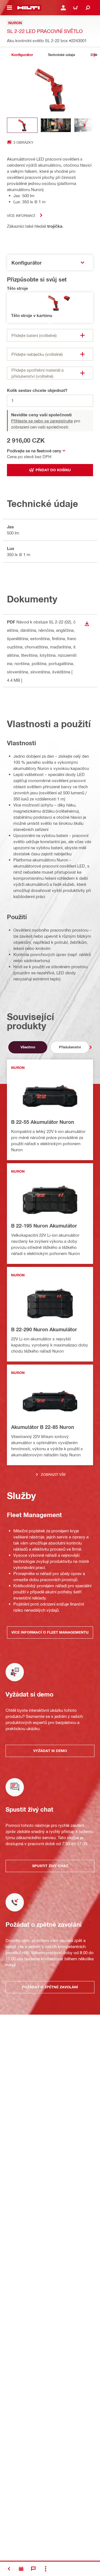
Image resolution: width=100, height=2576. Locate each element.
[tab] (22, 55)
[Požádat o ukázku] (21, 2569)
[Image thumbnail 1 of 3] (22, 125)
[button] (50, 308)
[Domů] (28, 8)
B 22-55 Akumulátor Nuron (43, 1122)
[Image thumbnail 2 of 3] (56, 125)
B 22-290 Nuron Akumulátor (44, 1329)
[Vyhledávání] (88, 8)
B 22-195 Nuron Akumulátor (44, 1226)
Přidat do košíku (53, 470)
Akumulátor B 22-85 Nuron (43, 1427)
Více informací (21, 215)
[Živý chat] (33, 2569)
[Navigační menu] (9, 8)
